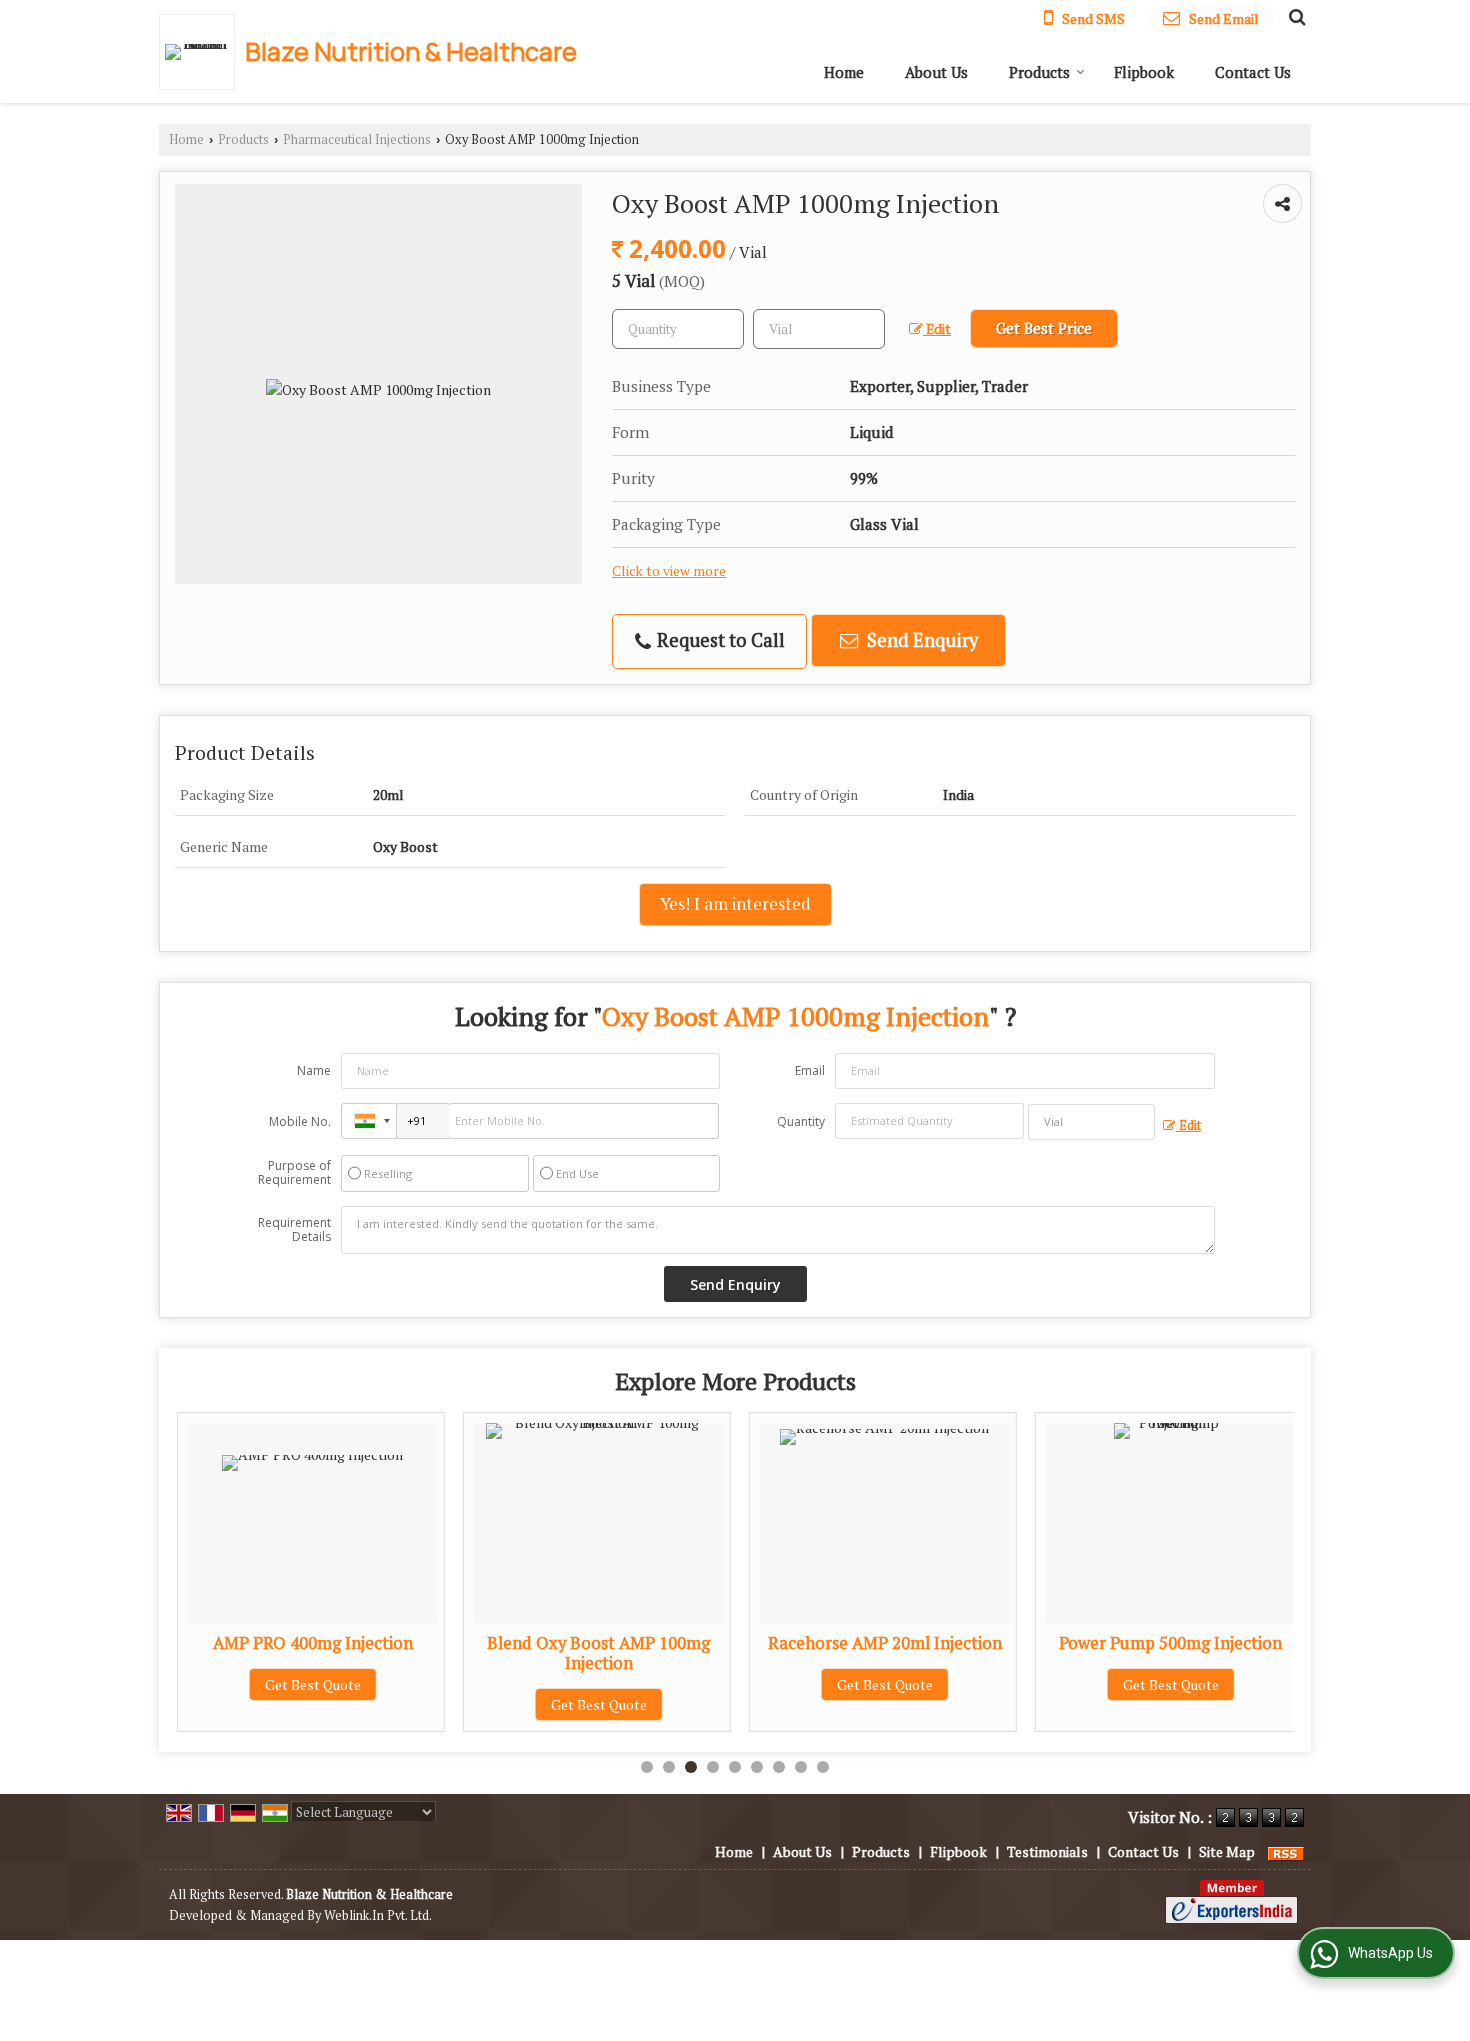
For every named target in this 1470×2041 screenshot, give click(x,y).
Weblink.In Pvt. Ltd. (378, 1915)
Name (314, 1070)
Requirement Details (294, 1230)
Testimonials (1047, 1851)
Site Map (1227, 1851)
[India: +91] (369, 1121)
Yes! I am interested (735, 904)
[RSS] (1286, 1851)
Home (844, 72)
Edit (937, 329)
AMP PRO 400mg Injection (313, 1643)
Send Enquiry (920, 640)
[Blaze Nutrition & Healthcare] (202, 52)
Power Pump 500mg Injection (1170, 1643)
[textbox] (819, 329)
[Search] (1294, 16)
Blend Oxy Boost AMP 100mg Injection (598, 1653)
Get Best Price (1044, 328)
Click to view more (669, 571)
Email (810, 1070)
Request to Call (719, 640)
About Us (936, 72)
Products (1039, 72)
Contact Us (1253, 72)
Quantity (801, 1121)
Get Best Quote (313, 1684)
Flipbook (1144, 72)
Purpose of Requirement (294, 1173)
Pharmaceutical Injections (357, 139)
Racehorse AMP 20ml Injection (885, 1643)
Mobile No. (300, 1121)
